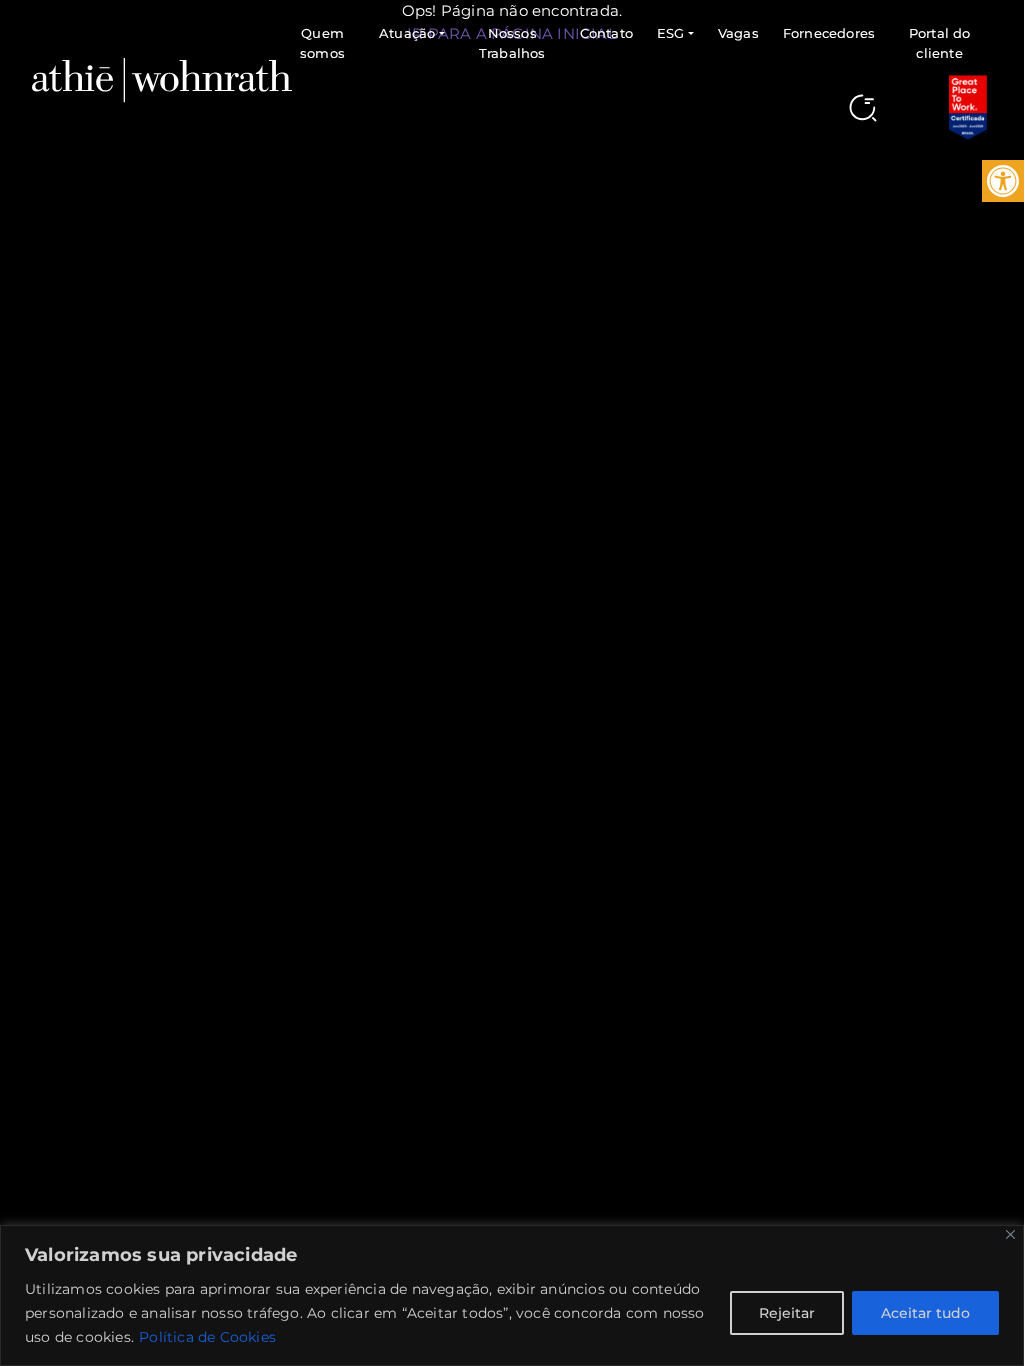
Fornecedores (829, 33)
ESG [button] (671, 33)
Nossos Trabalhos (512, 43)
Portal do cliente (940, 43)
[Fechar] (1010, 1234)
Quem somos (322, 43)
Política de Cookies (207, 1337)
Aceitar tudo (925, 1313)
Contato (606, 33)
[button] (1003, 181)
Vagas (738, 33)
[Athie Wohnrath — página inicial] (162, 78)
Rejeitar (787, 1313)
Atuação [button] (407, 33)
